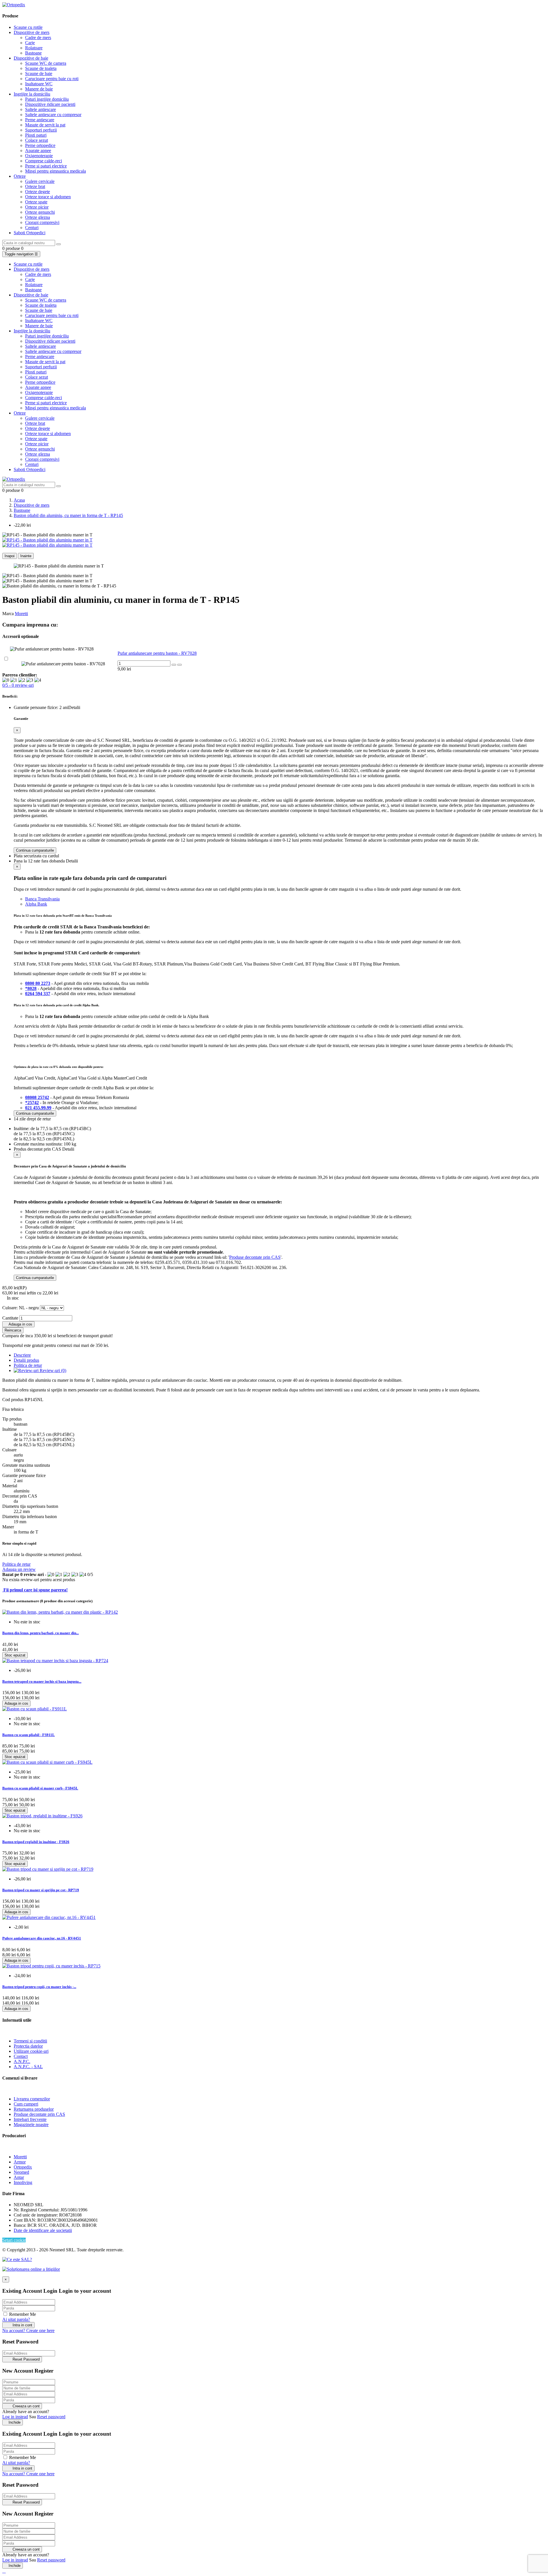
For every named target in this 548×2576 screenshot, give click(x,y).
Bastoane (33, 53)
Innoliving (23, 2182)
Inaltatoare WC (39, 84)
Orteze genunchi (40, 212)
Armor (20, 2162)
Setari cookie (14, 2240)
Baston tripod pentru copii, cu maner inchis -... (39, 1987)
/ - (18, 685)
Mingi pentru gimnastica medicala (56, 171)
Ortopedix (23, 2167)
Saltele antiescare (41, 109)
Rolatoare (34, 48)
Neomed (21, 2172)
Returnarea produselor (34, 2109)
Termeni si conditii (30, 2041)
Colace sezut (37, 140)
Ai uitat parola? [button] (16, 2319)
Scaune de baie (39, 73)
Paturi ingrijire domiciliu (47, 99)
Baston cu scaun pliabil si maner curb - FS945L (40, 1788)
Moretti (21, 614)
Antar (19, 2177)
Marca (8, 614)
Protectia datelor (28, 2046)
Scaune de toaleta (41, 68)
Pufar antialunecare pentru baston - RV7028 (157, 653)
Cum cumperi (26, 2104)
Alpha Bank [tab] (36, 904)
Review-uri (52, 1370)
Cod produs (13, 1400)
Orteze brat (35, 186)
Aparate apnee (38, 150)
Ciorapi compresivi (42, 222)
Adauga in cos (18, 1324)
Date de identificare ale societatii (43, 2230)
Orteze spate (36, 202)
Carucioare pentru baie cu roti (52, 79)
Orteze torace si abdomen (48, 197)
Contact (21, 2056)
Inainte (26, 556)
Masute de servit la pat (45, 125)
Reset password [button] (51, 2417)
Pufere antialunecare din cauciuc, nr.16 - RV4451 (42, 1938)
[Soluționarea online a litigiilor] (31, 2269)
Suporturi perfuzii (41, 130)
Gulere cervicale (40, 181)
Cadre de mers (38, 38)
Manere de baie (39, 89)
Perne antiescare (40, 120)
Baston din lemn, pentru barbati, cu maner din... (41, 1633)
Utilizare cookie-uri (31, 2051)
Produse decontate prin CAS (255, 1257)
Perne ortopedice (40, 145)
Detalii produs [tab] (26, 1360)
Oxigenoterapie (39, 156)
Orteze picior (37, 207)
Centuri (32, 228)
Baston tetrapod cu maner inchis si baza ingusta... (42, 1681)
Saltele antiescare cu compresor (53, 115)
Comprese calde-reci (44, 161)
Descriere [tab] (22, 1355)
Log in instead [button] (15, 2417)
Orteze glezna (38, 217)
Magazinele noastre (31, 2125)
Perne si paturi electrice (46, 166)
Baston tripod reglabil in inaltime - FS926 (36, 1842)
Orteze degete (38, 192)
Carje (30, 43)
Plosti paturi (36, 135)
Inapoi (10, 556)
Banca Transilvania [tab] (42, 899)
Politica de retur (16, 1564)
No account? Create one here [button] (28, 2330)
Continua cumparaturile (35, 850)
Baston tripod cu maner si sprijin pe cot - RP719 (41, 1890)
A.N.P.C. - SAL (28, 2067)
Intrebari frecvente (30, 2119)
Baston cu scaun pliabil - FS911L (29, 1735)
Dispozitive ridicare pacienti (50, 104)
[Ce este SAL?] (17, 2259)
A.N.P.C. (22, 2061)
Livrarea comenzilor (32, 2099)
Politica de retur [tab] (28, 1365)
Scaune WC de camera (46, 63)
